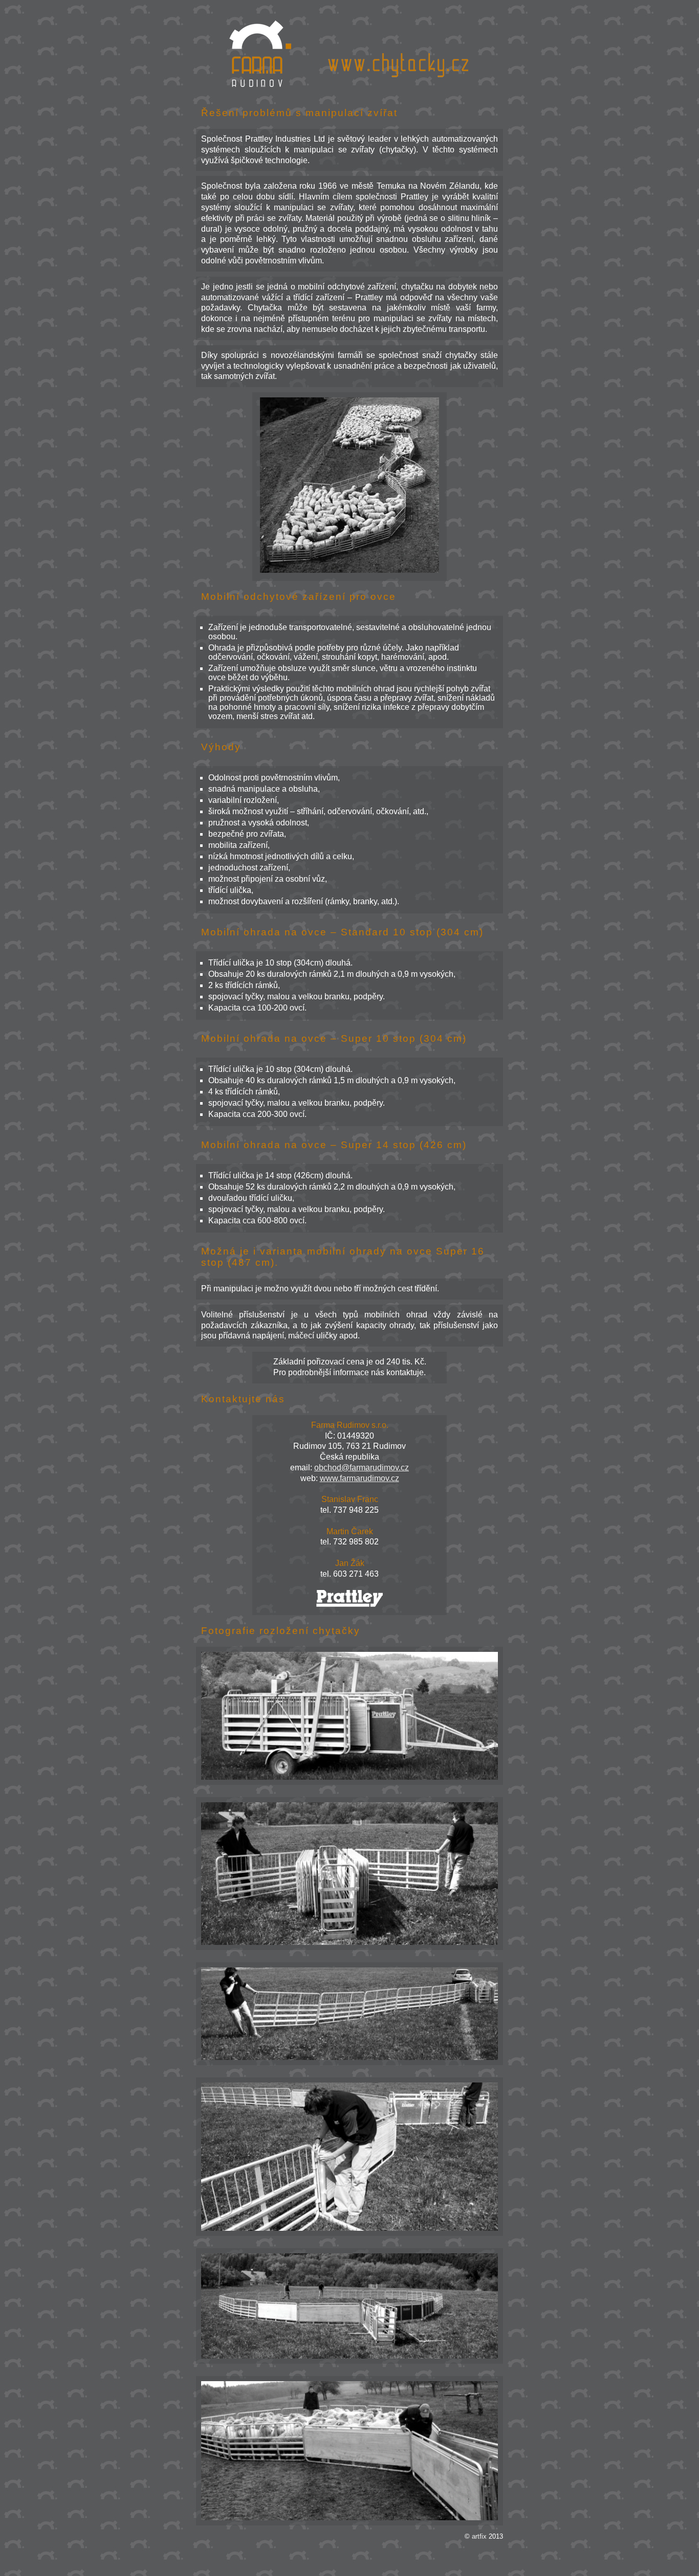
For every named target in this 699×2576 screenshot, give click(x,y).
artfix (479, 2536)
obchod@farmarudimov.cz (362, 1468)
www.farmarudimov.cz (359, 1478)
